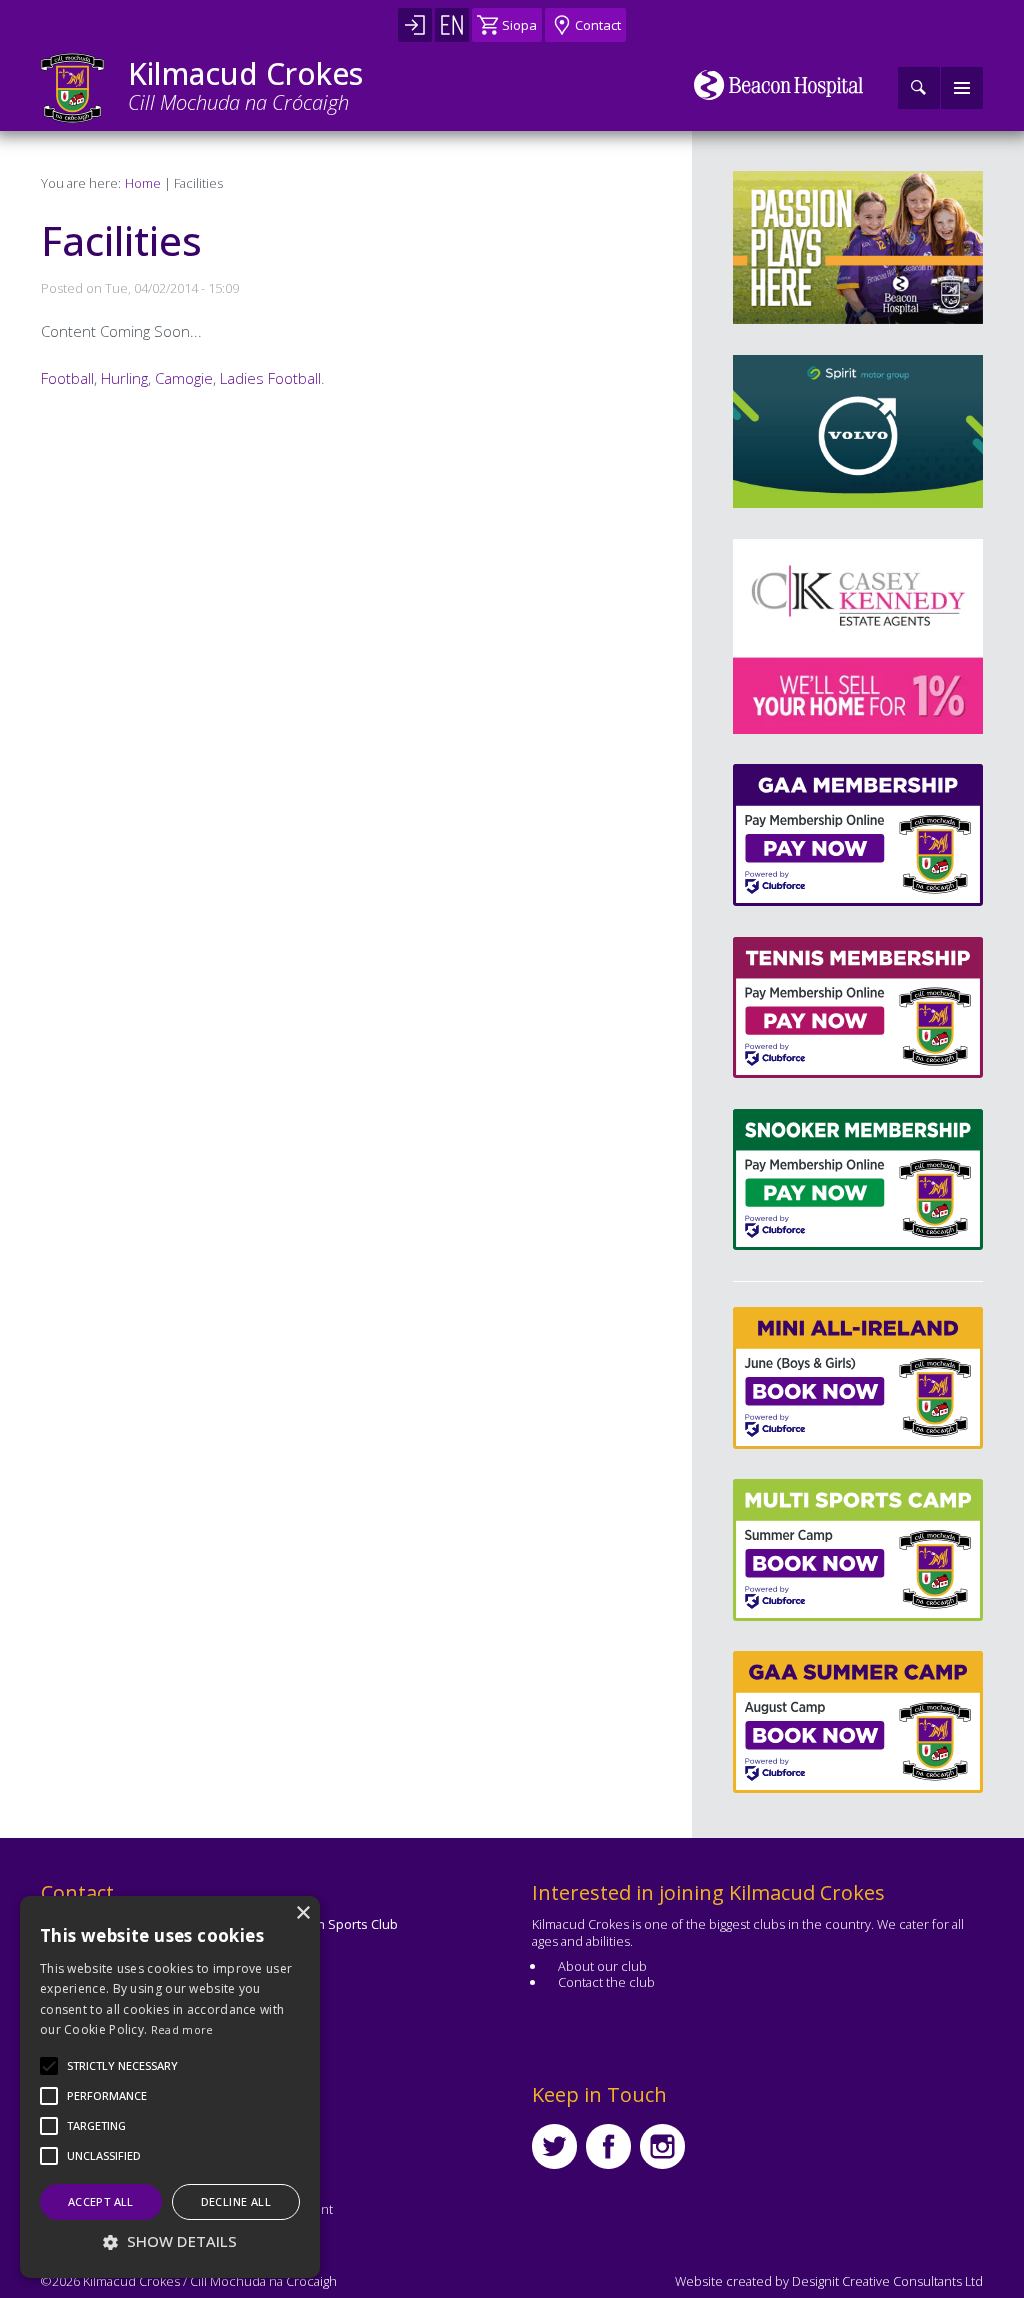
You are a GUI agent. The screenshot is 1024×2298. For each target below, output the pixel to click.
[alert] (170, 2087)
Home (143, 183)
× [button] (302, 1913)
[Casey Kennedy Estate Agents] (820, 636)
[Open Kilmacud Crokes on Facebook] (608, 2146)
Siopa (519, 25)
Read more (182, 2029)
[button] (122, 2066)
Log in (415, 25)
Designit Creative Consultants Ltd (887, 2281)
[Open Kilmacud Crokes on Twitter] (554, 2146)
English (452, 25)
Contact (598, 25)
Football (67, 378)
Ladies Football (270, 378)
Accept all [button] (101, 2201)
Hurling (124, 378)
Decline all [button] (236, 2201)
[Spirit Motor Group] (858, 431)
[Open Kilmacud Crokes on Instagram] (662, 2146)
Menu (962, 88)
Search (919, 88)
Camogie (184, 378)
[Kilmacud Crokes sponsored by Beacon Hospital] (778, 85)
